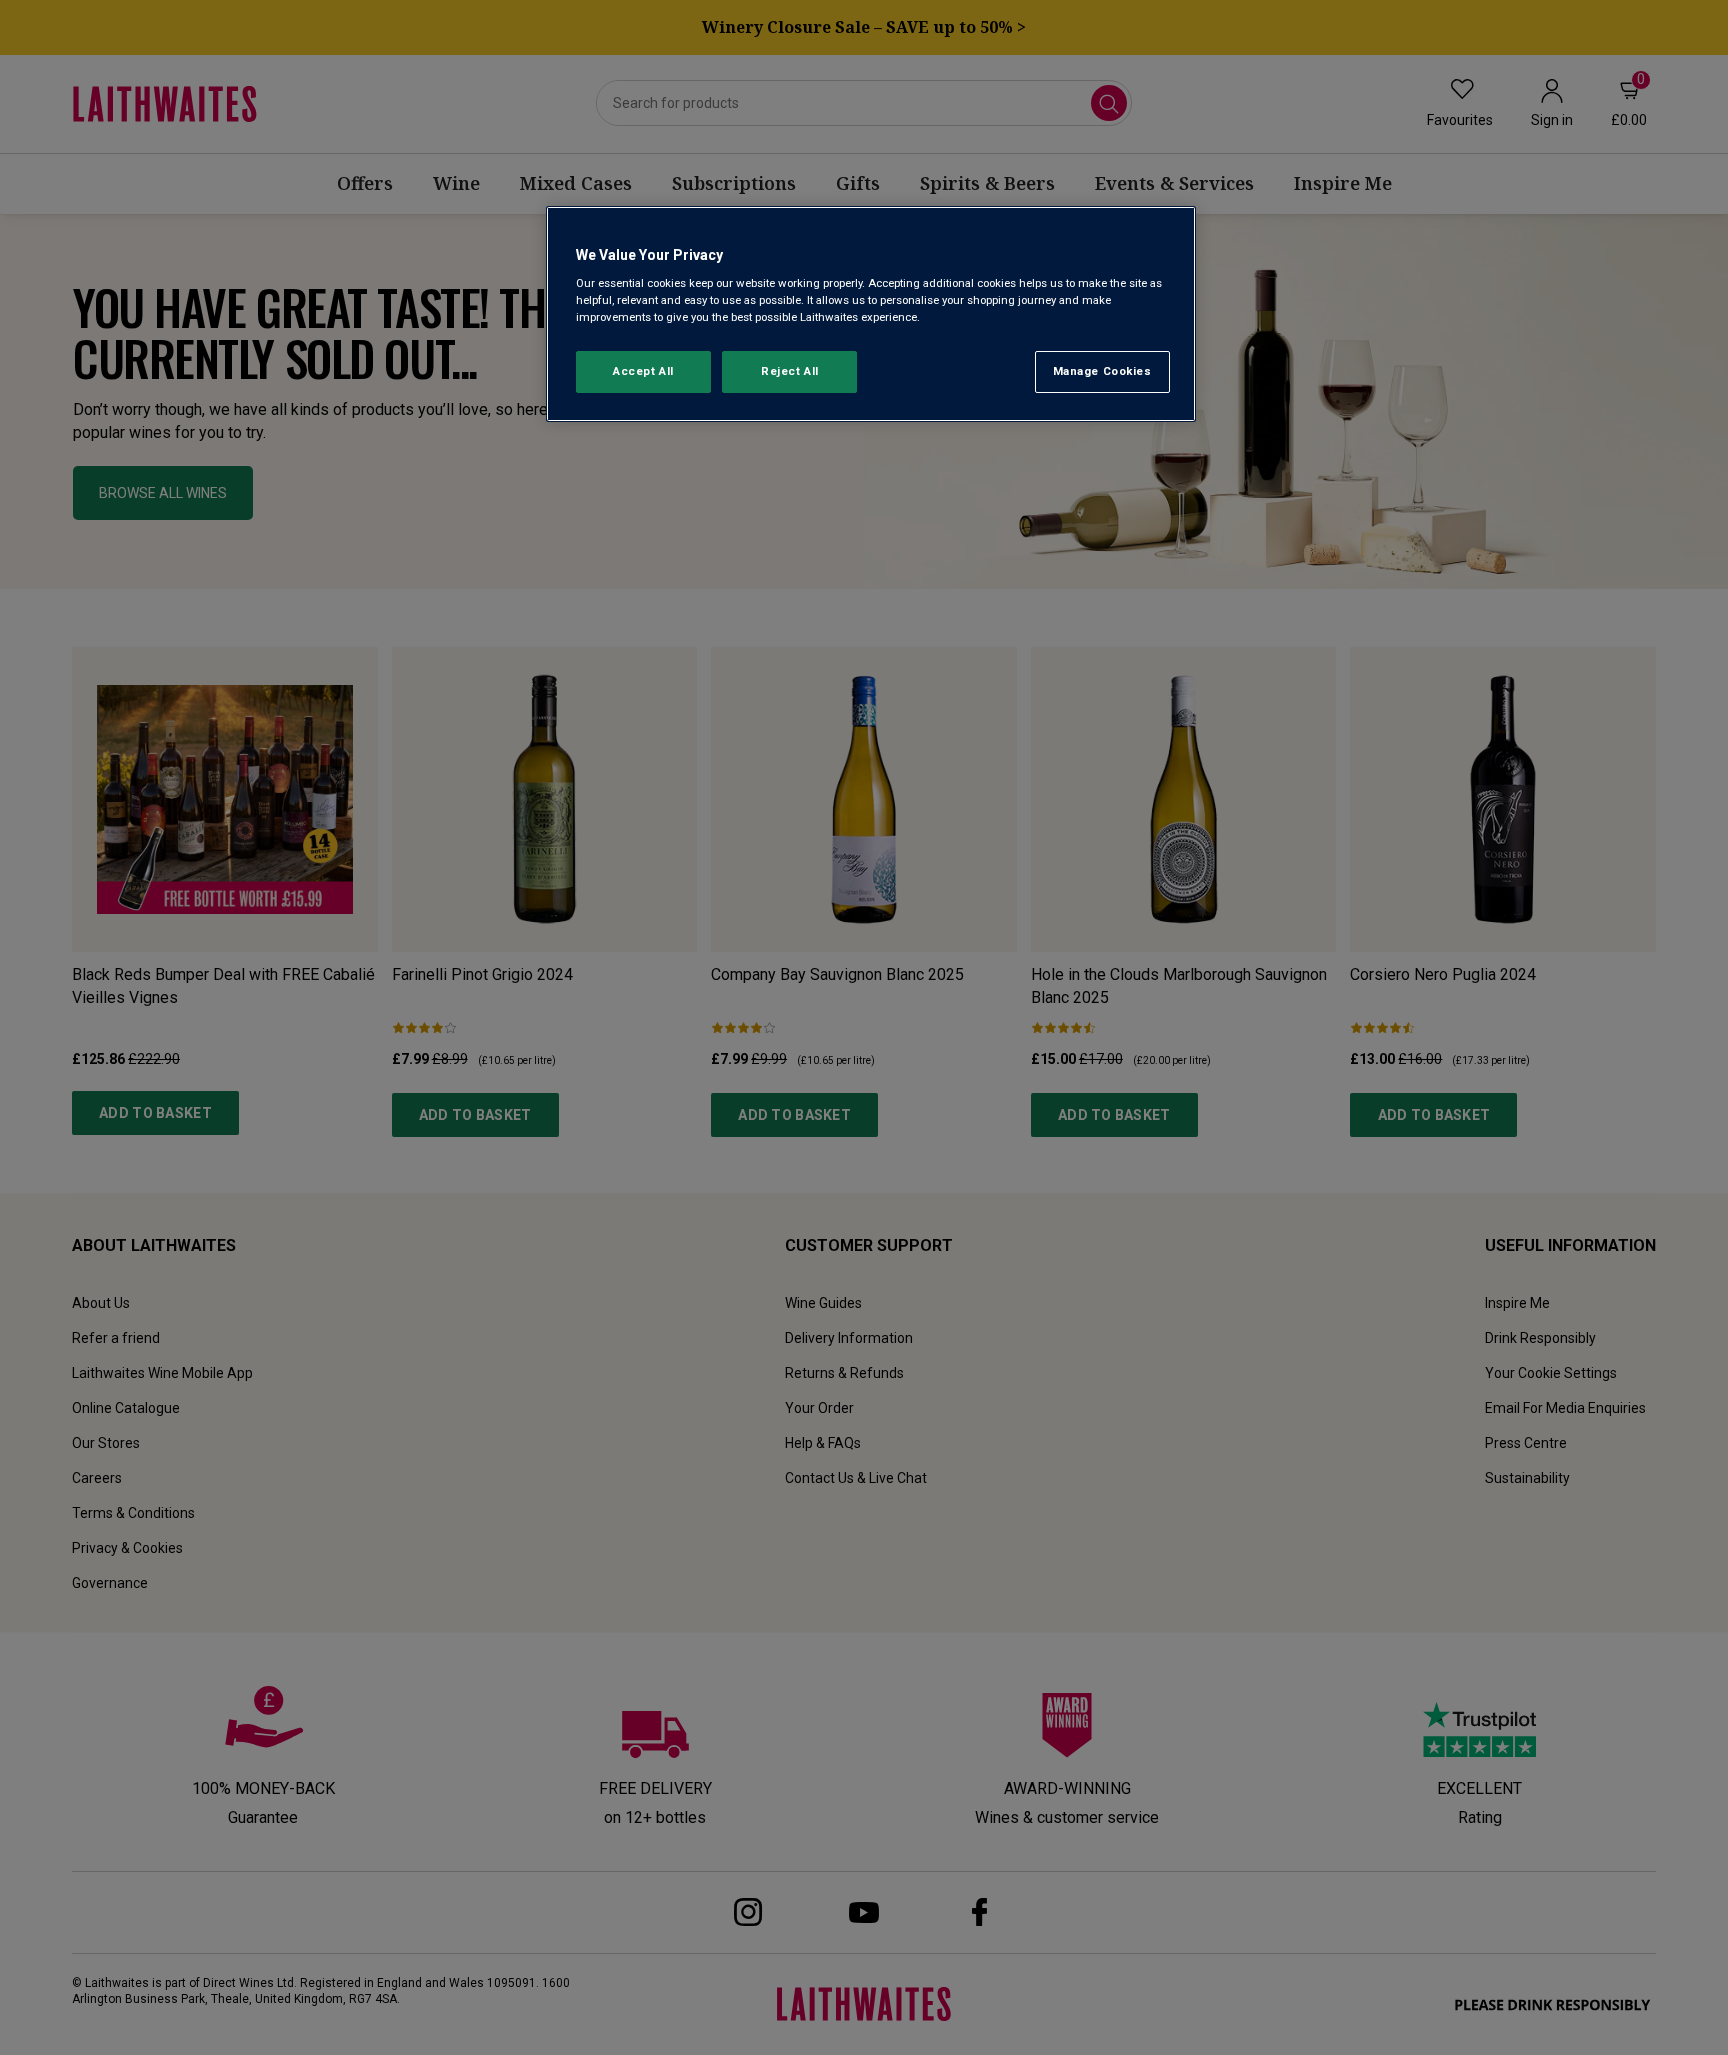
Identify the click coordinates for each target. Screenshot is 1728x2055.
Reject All (790, 371)
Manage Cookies (1102, 371)
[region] (871, 314)
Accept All (643, 371)
